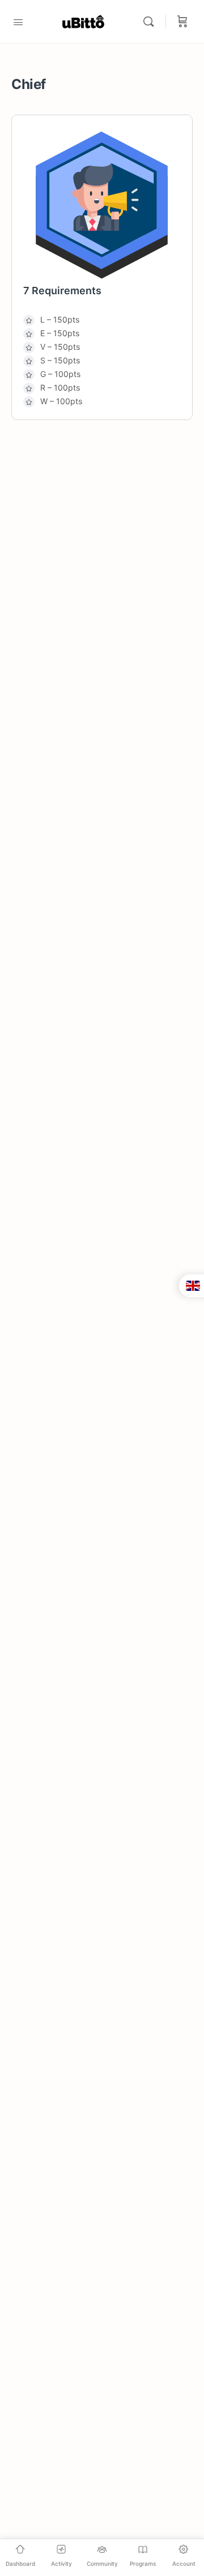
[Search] (151, 22)
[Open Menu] (18, 21)
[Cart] (182, 22)
